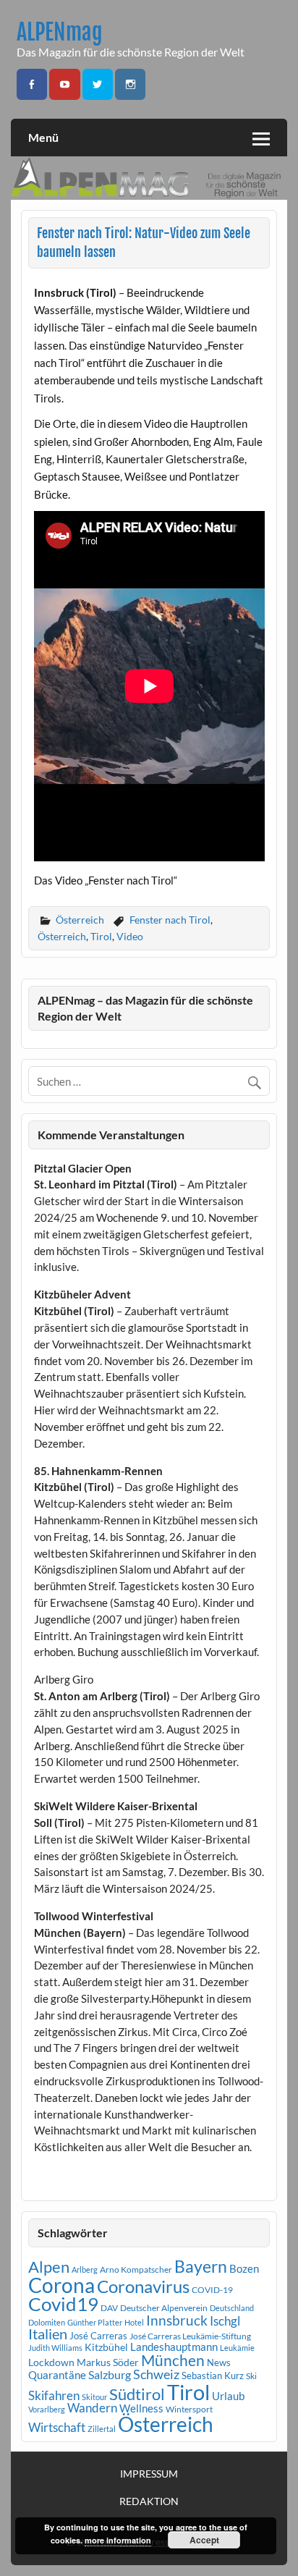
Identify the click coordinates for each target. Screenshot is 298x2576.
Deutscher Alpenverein (164, 2308)
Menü (43, 137)
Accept (204, 2540)
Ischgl (225, 2321)
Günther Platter (95, 2322)
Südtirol (137, 2394)
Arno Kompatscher (136, 2269)
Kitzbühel (106, 2347)
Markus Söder (108, 2362)
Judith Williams (55, 2348)
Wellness (141, 2408)
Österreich (80, 920)
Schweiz (156, 2374)
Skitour (94, 2397)
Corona (61, 2285)
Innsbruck (177, 2320)
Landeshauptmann (174, 2347)
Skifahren (54, 2395)
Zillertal (102, 2429)
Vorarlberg (47, 2409)
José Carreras (98, 2336)
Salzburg (110, 2374)
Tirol (101, 936)
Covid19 (63, 2304)
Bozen (244, 2268)
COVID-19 (212, 2290)
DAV (109, 2308)
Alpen (49, 2267)
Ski (251, 2376)
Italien (48, 2334)
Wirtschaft (57, 2427)
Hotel (134, 2322)
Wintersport (189, 2409)
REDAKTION (149, 2501)
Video (130, 936)
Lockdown (51, 2362)
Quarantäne (57, 2375)
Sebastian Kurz (213, 2376)
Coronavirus (143, 2286)
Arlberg (85, 2269)
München (173, 2360)
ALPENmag (60, 32)
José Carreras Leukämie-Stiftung (190, 2336)
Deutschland (232, 2308)
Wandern (92, 2408)
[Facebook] (32, 84)
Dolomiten (47, 2322)
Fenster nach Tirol (170, 920)
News (219, 2362)
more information (118, 2540)
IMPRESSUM (149, 2474)
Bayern (201, 2266)
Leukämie (237, 2348)
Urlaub (228, 2396)
